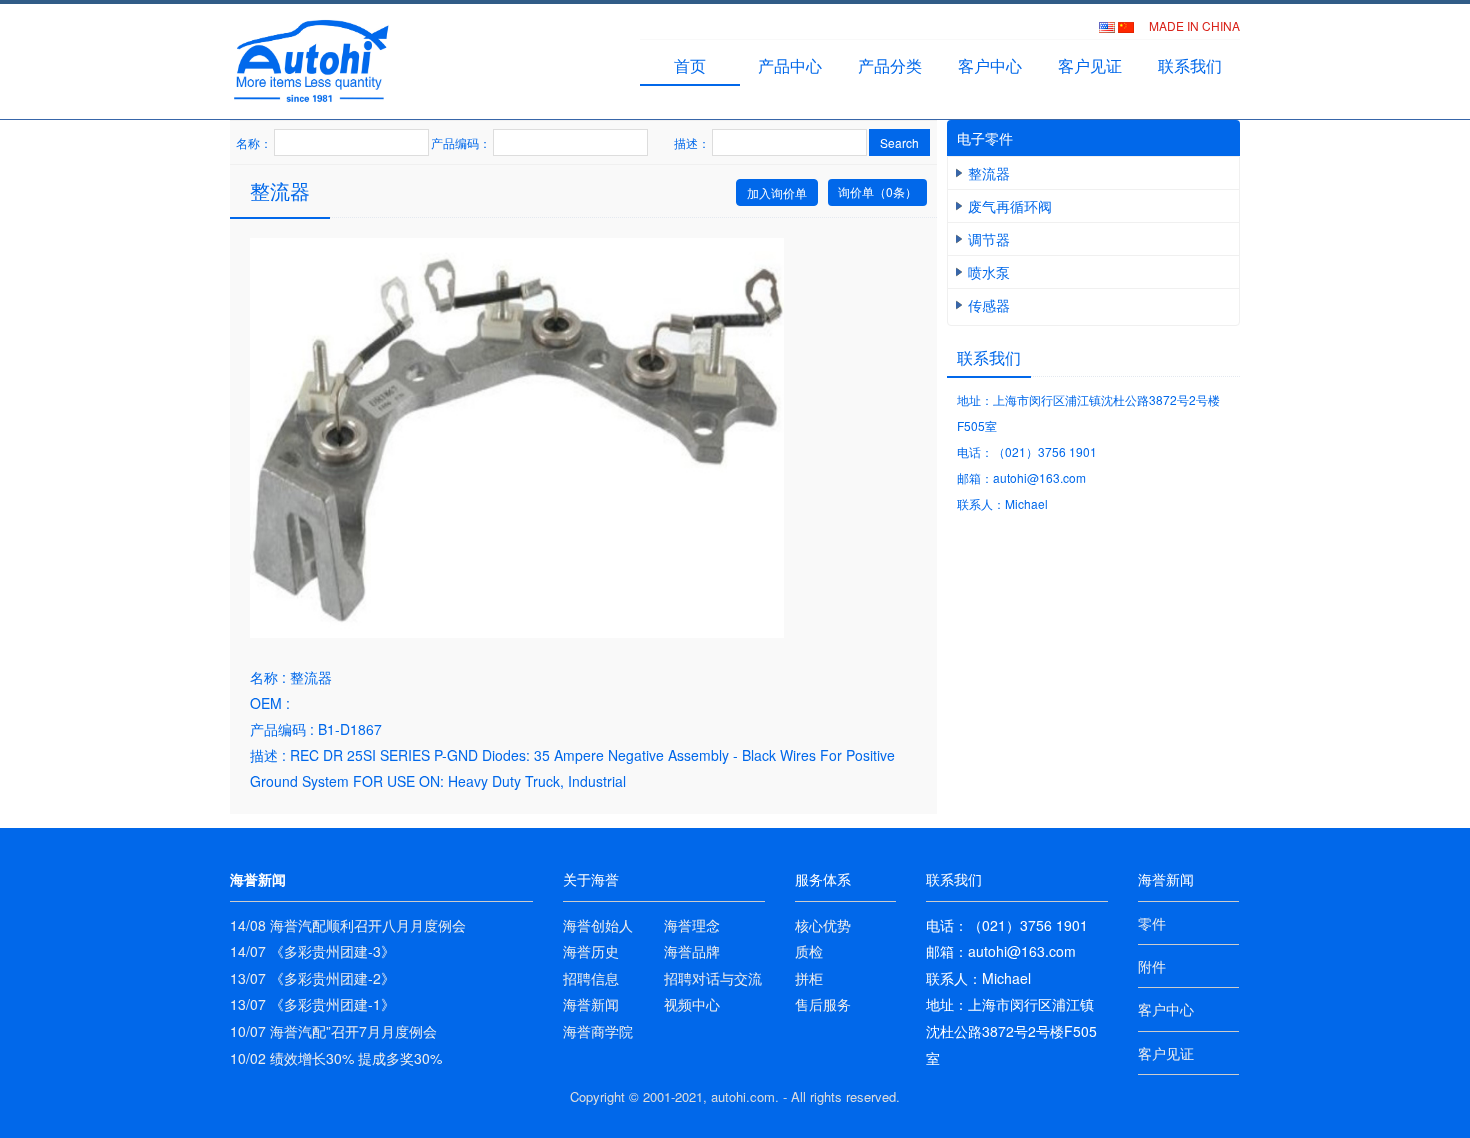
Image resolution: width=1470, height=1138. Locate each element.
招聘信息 (591, 978)
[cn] (1127, 25)
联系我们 (1190, 65)
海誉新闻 (591, 1004)
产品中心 (790, 65)
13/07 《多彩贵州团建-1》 (312, 1004)
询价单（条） (877, 191)
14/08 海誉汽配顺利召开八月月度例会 (348, 925)
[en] (1108, 25)
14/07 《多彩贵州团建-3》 (312, 951)
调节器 (989, 239)
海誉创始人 (598, 925)
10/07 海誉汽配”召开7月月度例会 (333, 1031)
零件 (1152, 923)
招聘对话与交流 (713, 978)
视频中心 (692, 1004)
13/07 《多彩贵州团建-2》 (312, 978)
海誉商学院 (598, 1031)
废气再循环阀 (1010, 206)
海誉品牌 (692, 951)
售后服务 (823, 1004)
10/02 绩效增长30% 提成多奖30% (336, 1058)
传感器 (989, 305)
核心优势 (823, 925)
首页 (690, 65)
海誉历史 (591, 951)
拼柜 (809, 978)
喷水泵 (989, 272)
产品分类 (890, 65)
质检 (809, 951)
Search (899, 142)
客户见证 (1090, 65)
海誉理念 (692, 925)
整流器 (989, 173)
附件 (1152, 966)
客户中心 (990, 65)
